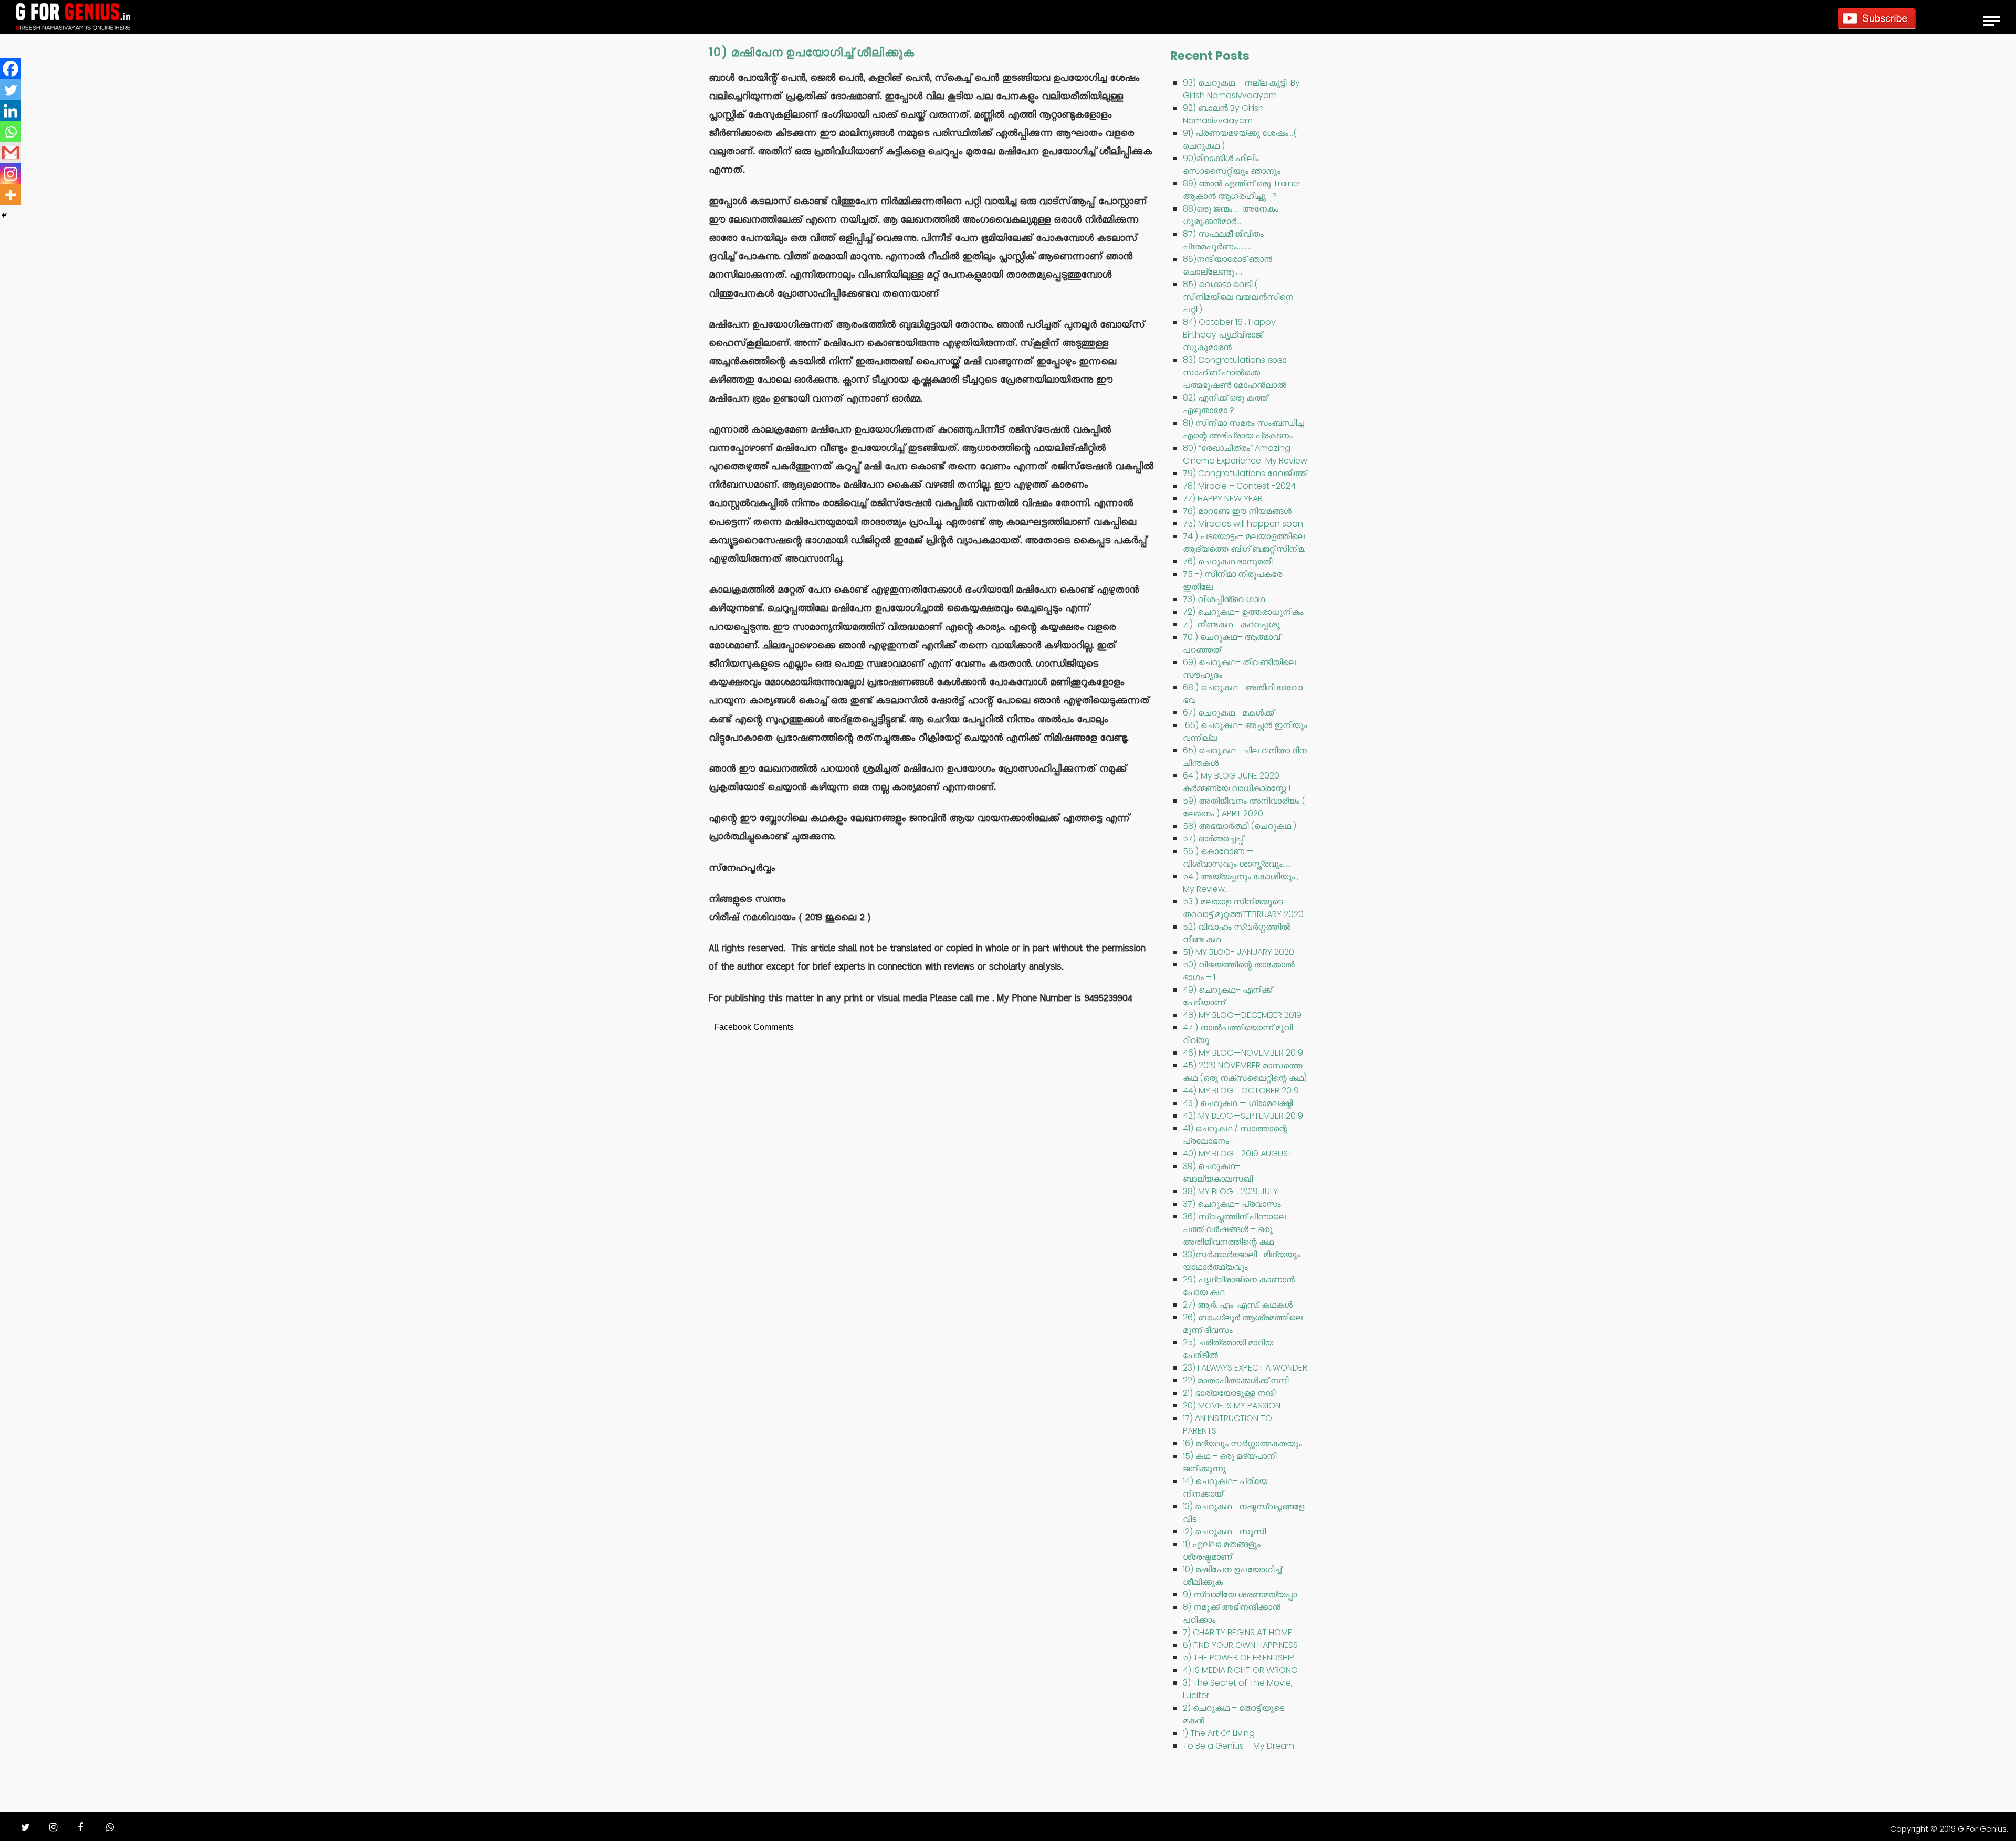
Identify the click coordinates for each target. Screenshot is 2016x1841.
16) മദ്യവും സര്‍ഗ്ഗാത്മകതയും (1242, 1443)
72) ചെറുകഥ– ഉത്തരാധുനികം (1243, 612)
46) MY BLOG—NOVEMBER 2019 (1243, 1053)
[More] (10, 195)
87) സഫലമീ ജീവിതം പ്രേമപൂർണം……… (1223, 240)
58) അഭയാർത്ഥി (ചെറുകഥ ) (1240, 826)
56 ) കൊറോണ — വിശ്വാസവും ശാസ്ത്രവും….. (1237, 858)
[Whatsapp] (10, 132)
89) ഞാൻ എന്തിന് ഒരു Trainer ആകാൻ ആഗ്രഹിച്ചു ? (1242, 190)
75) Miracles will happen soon (1243, 524)
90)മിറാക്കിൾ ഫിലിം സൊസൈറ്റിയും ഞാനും (1232, 165)
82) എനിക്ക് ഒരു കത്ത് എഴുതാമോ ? (1225, 404)
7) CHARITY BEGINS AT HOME (1237, 1632)
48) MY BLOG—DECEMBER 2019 (1242, 1015)
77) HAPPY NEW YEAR (1223, 498)
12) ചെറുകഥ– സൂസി (1224, 1532)
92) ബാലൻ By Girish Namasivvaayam (1223, 114)
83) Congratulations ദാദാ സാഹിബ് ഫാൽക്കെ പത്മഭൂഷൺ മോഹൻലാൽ (1235, 372)
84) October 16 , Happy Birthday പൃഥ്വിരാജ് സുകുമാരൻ (1229, 335)
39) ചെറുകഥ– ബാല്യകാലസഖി (1218, 1172)
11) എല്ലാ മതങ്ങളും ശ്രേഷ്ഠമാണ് (1222, 1550)
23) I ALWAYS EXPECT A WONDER (1245, 1368)
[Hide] (4, 215)
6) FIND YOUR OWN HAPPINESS (1240, 1645)
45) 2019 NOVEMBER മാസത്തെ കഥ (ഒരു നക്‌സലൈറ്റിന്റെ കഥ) (1245, 1072)
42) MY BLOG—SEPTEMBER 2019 (1243, 1116)
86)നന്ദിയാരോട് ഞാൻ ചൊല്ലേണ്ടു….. (1227, 265)
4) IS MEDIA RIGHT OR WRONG (1240, 1670)
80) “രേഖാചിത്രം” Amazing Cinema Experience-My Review (1245, 454)
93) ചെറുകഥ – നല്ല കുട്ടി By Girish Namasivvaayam (1241, 89)
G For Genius (1982, 1829)
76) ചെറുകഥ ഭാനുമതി (1227, 561)
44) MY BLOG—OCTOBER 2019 (1241, 1091)
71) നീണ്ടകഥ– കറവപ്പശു (1231, 624)
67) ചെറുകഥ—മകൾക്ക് (1228, 713)
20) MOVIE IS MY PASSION (1232, 1406)
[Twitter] (10, 90)
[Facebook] (10, 69)
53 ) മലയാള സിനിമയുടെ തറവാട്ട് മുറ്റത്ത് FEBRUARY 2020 (1243, 908)
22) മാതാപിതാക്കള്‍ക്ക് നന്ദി (1236, 1380)
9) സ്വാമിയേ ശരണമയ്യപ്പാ (1240, 1595)
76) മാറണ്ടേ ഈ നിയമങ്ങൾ (1237, 511)
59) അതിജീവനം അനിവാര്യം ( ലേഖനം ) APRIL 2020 (1244, 807)
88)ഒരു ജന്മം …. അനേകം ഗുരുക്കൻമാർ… (1231, 215)
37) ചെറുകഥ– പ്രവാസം (1232, 1204)
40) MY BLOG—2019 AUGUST (1238, 1154)
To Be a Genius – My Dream (1238, 1746)
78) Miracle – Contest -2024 (1239, 486)
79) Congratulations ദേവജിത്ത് (1245, 473)
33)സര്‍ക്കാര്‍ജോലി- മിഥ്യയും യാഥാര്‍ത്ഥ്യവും (1242, 1261)
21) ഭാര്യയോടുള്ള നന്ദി (1229, 1393)
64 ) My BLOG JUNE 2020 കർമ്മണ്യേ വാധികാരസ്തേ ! (1237, 782)
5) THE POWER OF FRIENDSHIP (1238, 1658)
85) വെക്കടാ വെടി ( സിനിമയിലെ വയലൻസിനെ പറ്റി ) (1238, 297)
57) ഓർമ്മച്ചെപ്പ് (1213, 839)
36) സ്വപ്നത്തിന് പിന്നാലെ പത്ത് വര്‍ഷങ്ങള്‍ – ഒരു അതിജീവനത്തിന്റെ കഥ (1234, 1229)
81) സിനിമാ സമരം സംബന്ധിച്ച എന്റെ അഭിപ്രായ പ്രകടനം (1243, 429)
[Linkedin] (10, 111)
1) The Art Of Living (1219, 1733)
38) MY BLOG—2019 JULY (1230, 1191)
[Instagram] (10, 174)
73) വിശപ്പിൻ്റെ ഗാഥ (1224, 599)
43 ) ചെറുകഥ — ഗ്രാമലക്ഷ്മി (1238, 1103)
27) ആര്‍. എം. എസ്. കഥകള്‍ (1238, 1305)
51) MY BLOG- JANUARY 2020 (1238, 952)
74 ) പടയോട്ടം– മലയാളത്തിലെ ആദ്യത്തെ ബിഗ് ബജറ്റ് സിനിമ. (1244, 543)
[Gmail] (10, 153)
